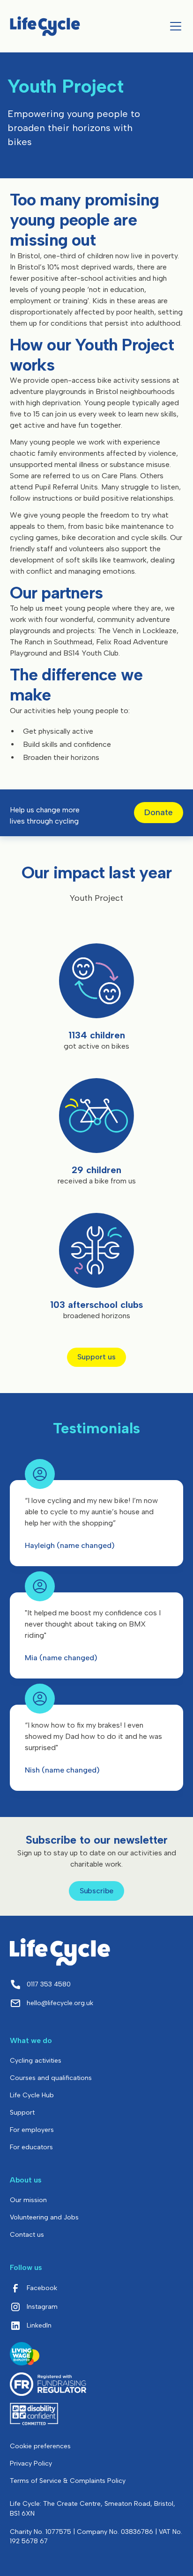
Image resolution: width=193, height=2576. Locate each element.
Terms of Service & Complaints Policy (68, 2481)
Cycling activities (36, 2061)
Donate (159, 812)
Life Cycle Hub (32, 2095)
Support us (96, 1357)
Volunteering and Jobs (44, 2217)
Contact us (27, 2235)
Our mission (28, 2200)
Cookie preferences (40, 2446)
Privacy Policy (31, 2463)
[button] (174, 26)
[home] (45, 26)
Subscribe (97, 1891)
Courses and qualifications (51, 2078)
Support (22, 2113)
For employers (32, 2130)
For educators (31, 2147)
